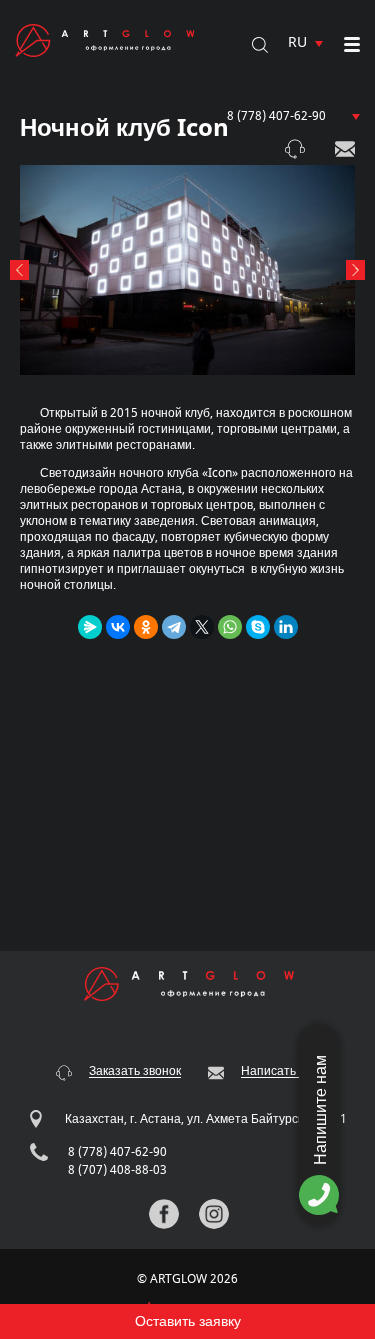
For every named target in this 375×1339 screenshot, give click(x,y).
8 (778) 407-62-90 (276, 116)
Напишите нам (321, 1110)
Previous (19, 270)
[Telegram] (174, 627)
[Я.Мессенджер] (90, 627)
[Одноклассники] (146, 627)
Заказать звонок (295, 149)
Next (355, 270)
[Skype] (258, 627)
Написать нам (345, 149)
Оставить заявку (188, 1321)
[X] (202, 627)
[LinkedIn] (286, 627)
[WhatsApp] (230, 627)
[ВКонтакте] (118, 627)
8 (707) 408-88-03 (117, 1170)
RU (297, 42)
